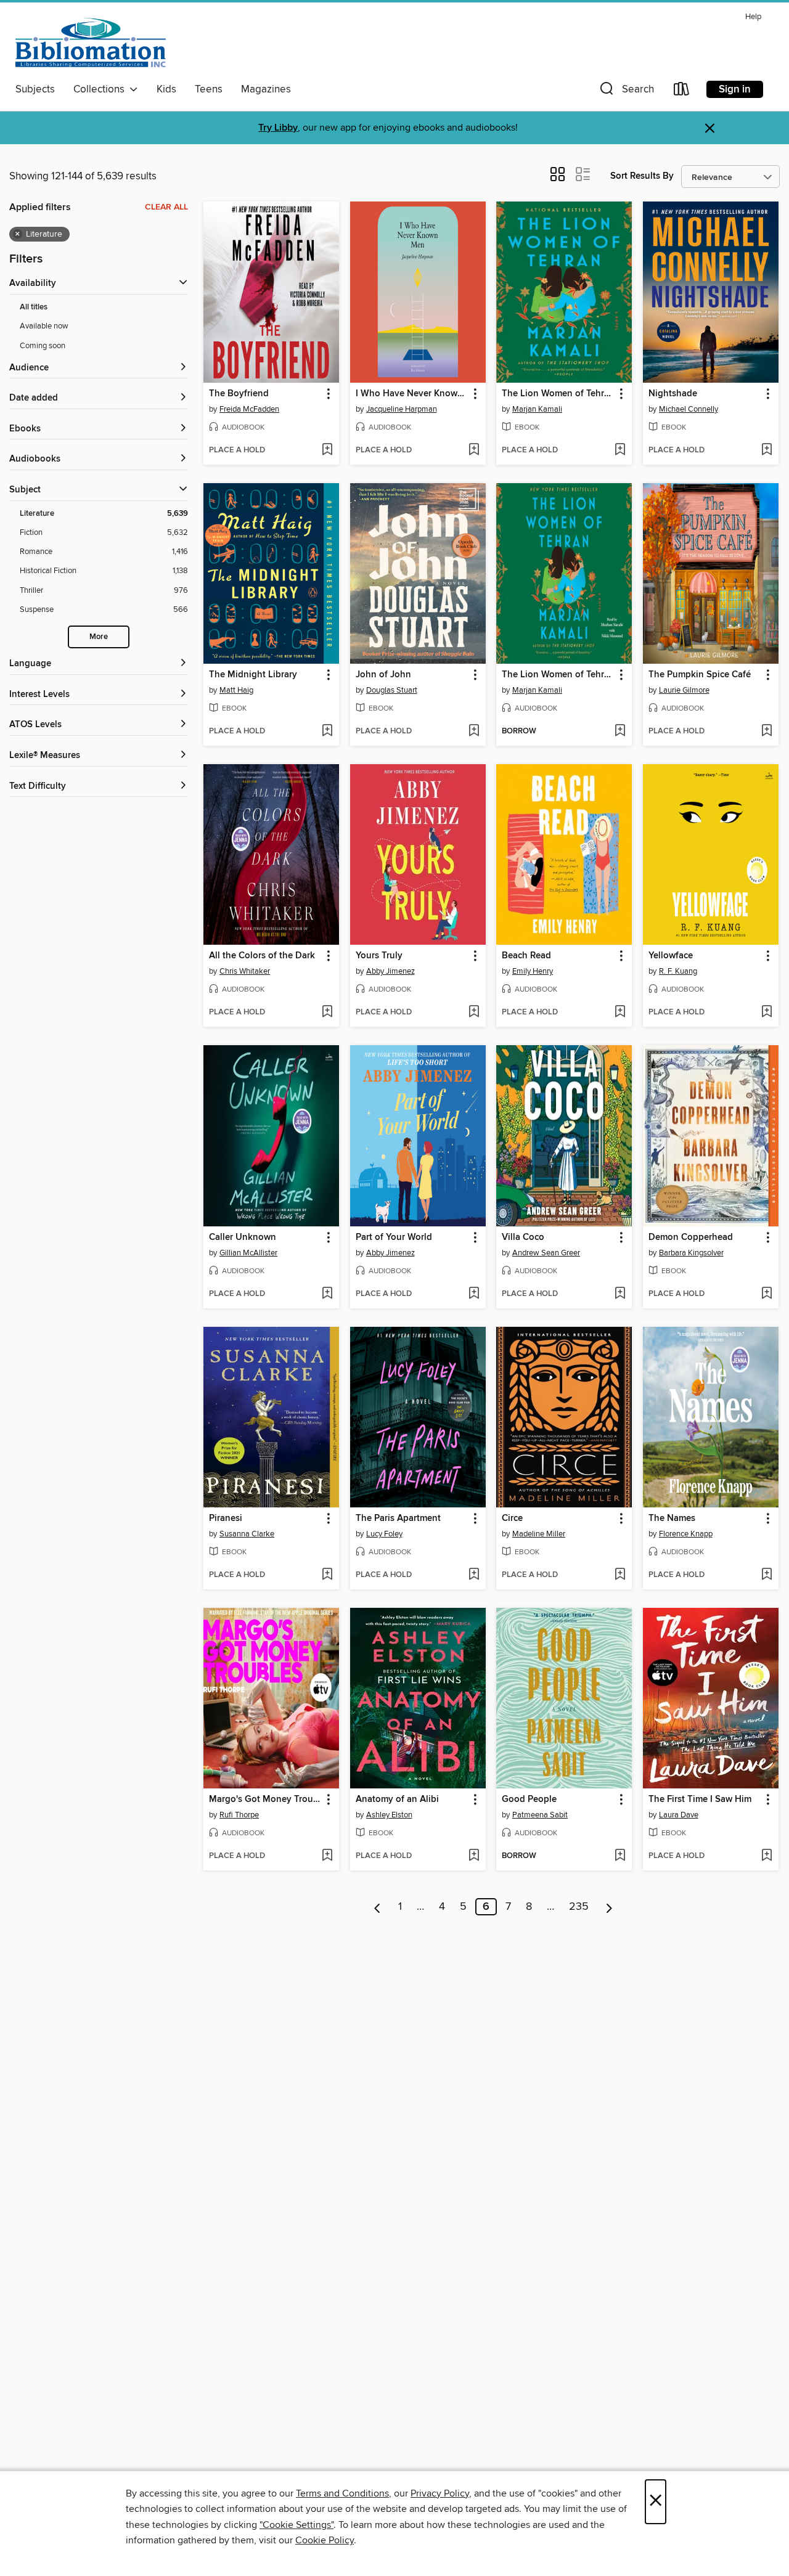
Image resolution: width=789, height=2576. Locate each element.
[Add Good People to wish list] (620, 1856)
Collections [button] (101, 89)
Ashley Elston (389, 1815)
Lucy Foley (384, 1534)
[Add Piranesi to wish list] (327, 1575)
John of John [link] (383, 675)
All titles (34, 307)
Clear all (166, 207)
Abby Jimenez (390, 971)
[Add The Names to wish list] (767, 1575)
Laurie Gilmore (684, 690)
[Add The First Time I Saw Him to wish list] (767, 1856)
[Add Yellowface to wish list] (767, 1013)
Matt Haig (236, 690)
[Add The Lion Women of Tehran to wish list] (620, 450)
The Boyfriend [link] (239, 394)
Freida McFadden (249, 409)
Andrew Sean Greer (546, 1253)
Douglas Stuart (392, 690)
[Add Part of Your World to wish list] (474, 1294)
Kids (166, 89)
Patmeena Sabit (540, 1815)
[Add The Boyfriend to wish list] (327, 450)
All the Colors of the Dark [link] (262, 956)
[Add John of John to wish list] (474, 732)
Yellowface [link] (671, 956)
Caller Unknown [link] (243, 1237)
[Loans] (682, 92)
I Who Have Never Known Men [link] (412, 394)
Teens (209, 89)
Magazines (266, 89)
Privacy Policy (440, 2493)
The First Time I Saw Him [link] (700, 1800)
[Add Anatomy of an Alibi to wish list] (474, 1856)
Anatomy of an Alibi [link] (397, 1800)
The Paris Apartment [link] (398, 1518)
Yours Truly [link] (379, 956)
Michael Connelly (689, 409)
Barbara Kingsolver (691, 1253)
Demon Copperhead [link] (691, 1237)
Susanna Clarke (247, 1534)
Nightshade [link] (673, 394)
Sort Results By (642, 176)
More (99, 637)
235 (579, 1907)
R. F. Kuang (678, 971)
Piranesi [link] (226, 1518)
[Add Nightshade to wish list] (767, 450)
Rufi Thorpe (239, 1815)
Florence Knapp (686, 1534)
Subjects (35, 89)
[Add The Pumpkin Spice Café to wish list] (767, 732)
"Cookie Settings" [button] (296, 2525)
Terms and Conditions (342, 2493)
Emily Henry (533, 971)
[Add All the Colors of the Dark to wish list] (327, 1013)
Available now (44, 326)
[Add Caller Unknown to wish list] (327, 1294)
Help (753, 17)
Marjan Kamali (537, 409)
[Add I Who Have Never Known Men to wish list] (474, 450)
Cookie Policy (325, 2540)
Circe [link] (512, 1518)
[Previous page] (378, 1907)
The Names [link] (672, 1518)
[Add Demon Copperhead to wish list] (767, 1294)
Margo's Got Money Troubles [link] (265, 1800)
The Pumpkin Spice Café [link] (700, 675)
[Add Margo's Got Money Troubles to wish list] (327, 1856)
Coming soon (43, 346)
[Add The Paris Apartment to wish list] (474, 1575)
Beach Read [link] (526, 956)
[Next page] (609, 1907)
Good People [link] (529, 1800)
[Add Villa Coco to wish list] (620, 1294)
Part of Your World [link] (394, 1237)
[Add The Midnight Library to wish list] (327, 732)
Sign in (735, 89)
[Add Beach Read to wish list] (620, 1013)
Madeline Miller (539, 1534)
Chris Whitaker (245, 971)
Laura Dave (679, 1815)
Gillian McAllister (248, 1253)
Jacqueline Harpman (402, 409)
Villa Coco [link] (523, 1237)
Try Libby (278, 128)
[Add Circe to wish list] (620, 1575)
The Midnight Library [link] (253, 675)
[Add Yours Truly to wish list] (474, 1013)
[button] (626, 92)
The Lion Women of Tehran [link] (558, 394)
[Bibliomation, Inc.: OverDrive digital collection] (91, 43)
